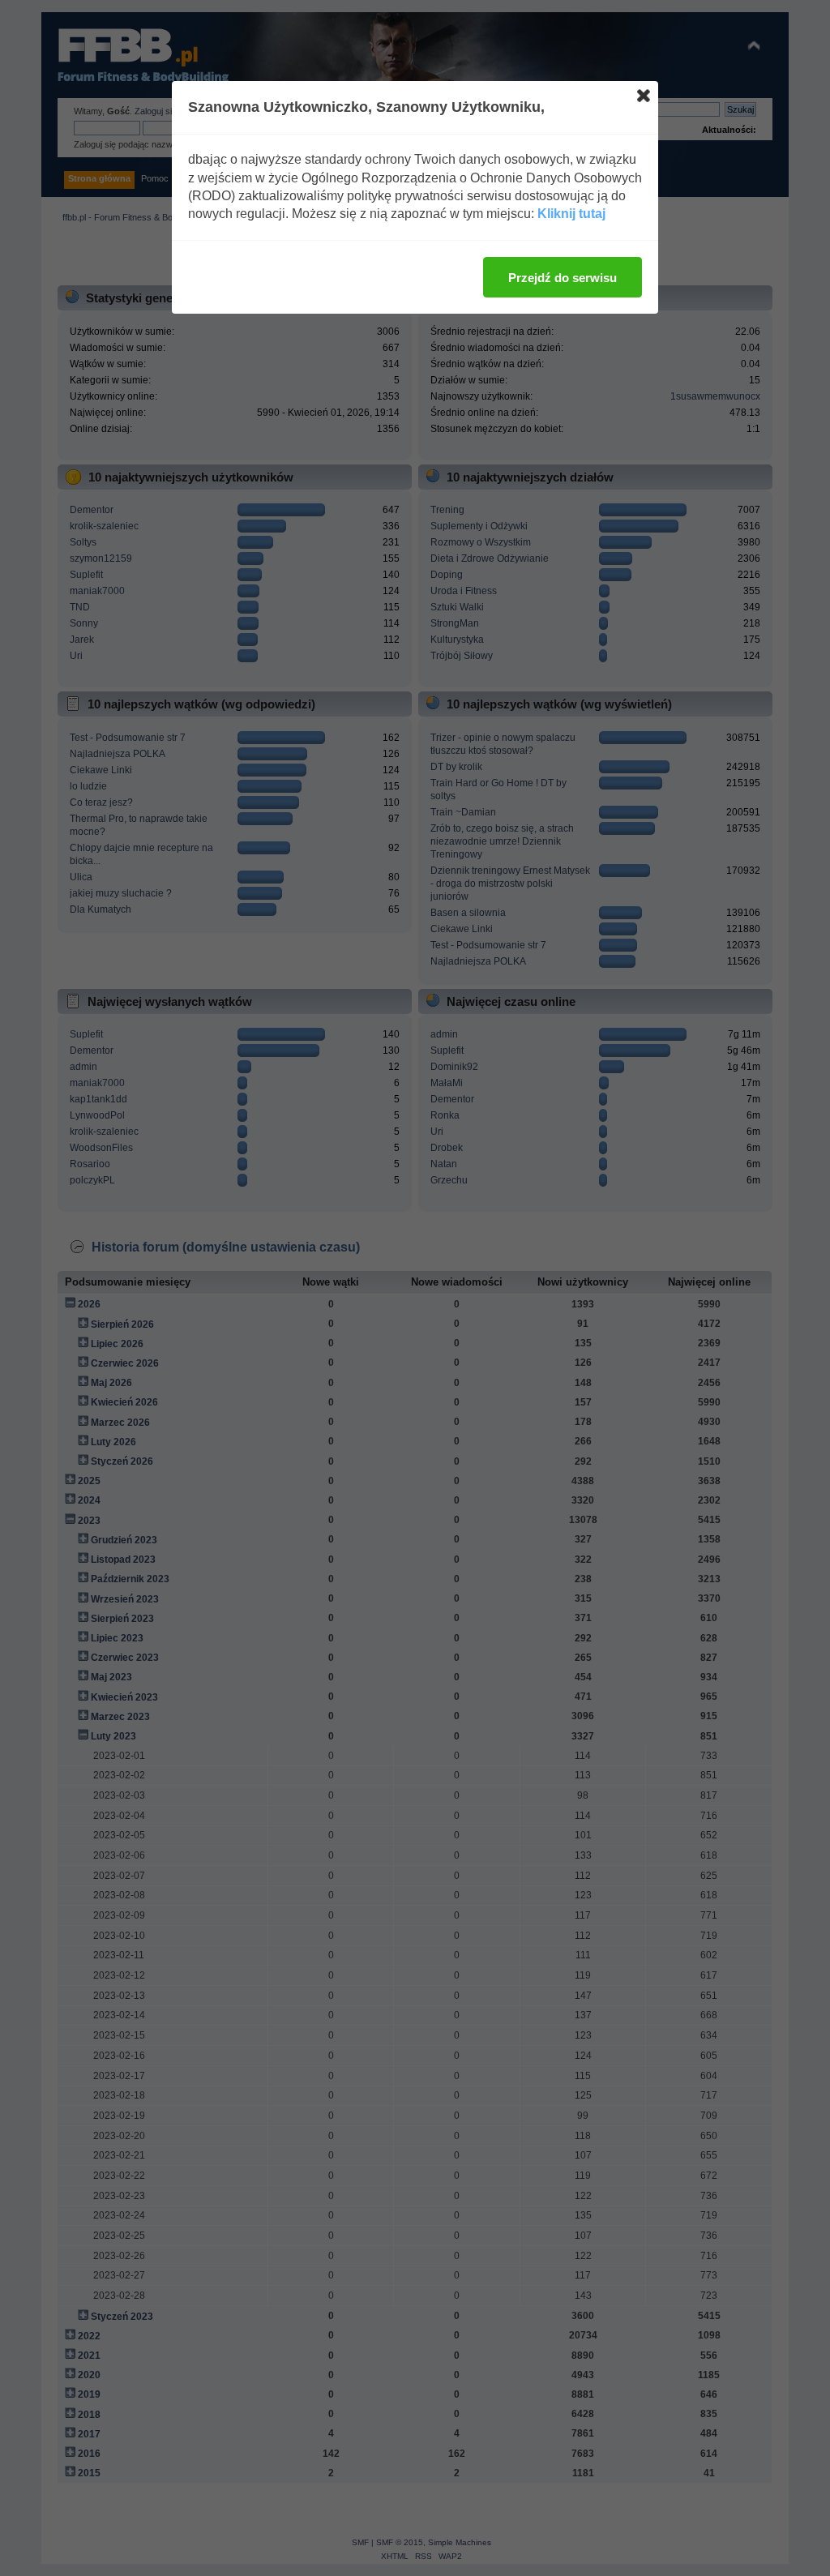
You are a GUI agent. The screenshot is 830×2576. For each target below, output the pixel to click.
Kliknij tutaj (571, 214)
